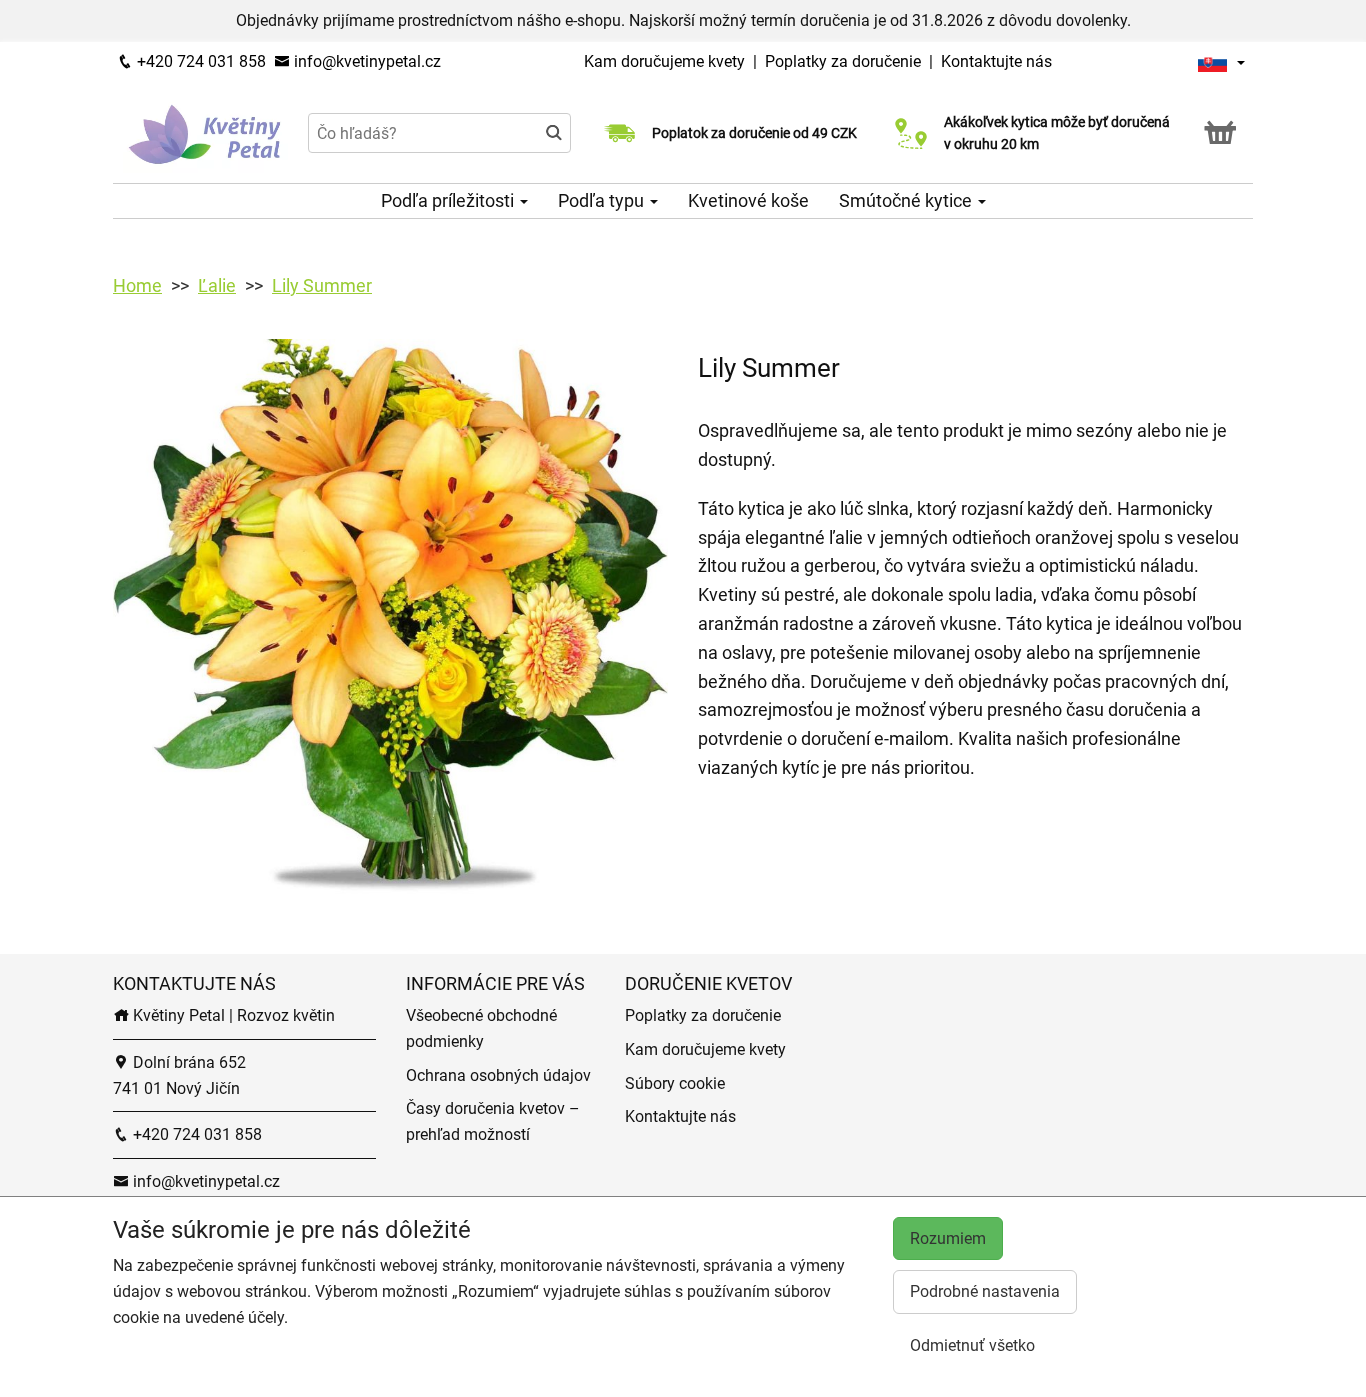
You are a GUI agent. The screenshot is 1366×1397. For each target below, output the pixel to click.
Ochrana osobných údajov (498, 1075)
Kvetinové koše (748, 200)
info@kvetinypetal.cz (365, 61)
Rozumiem (948, 1238)
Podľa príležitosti (449, 200)
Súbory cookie (675, 1083)
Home (137, 285)
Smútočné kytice (907, 200)
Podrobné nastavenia (985, 1291)
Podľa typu (603, 200)
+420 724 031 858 (199, 61)
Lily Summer (322, 285)
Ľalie (217, 285)
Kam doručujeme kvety (664, 61)
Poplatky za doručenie (843, 61)
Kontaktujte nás (996, 61)
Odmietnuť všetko (972, 1345)
